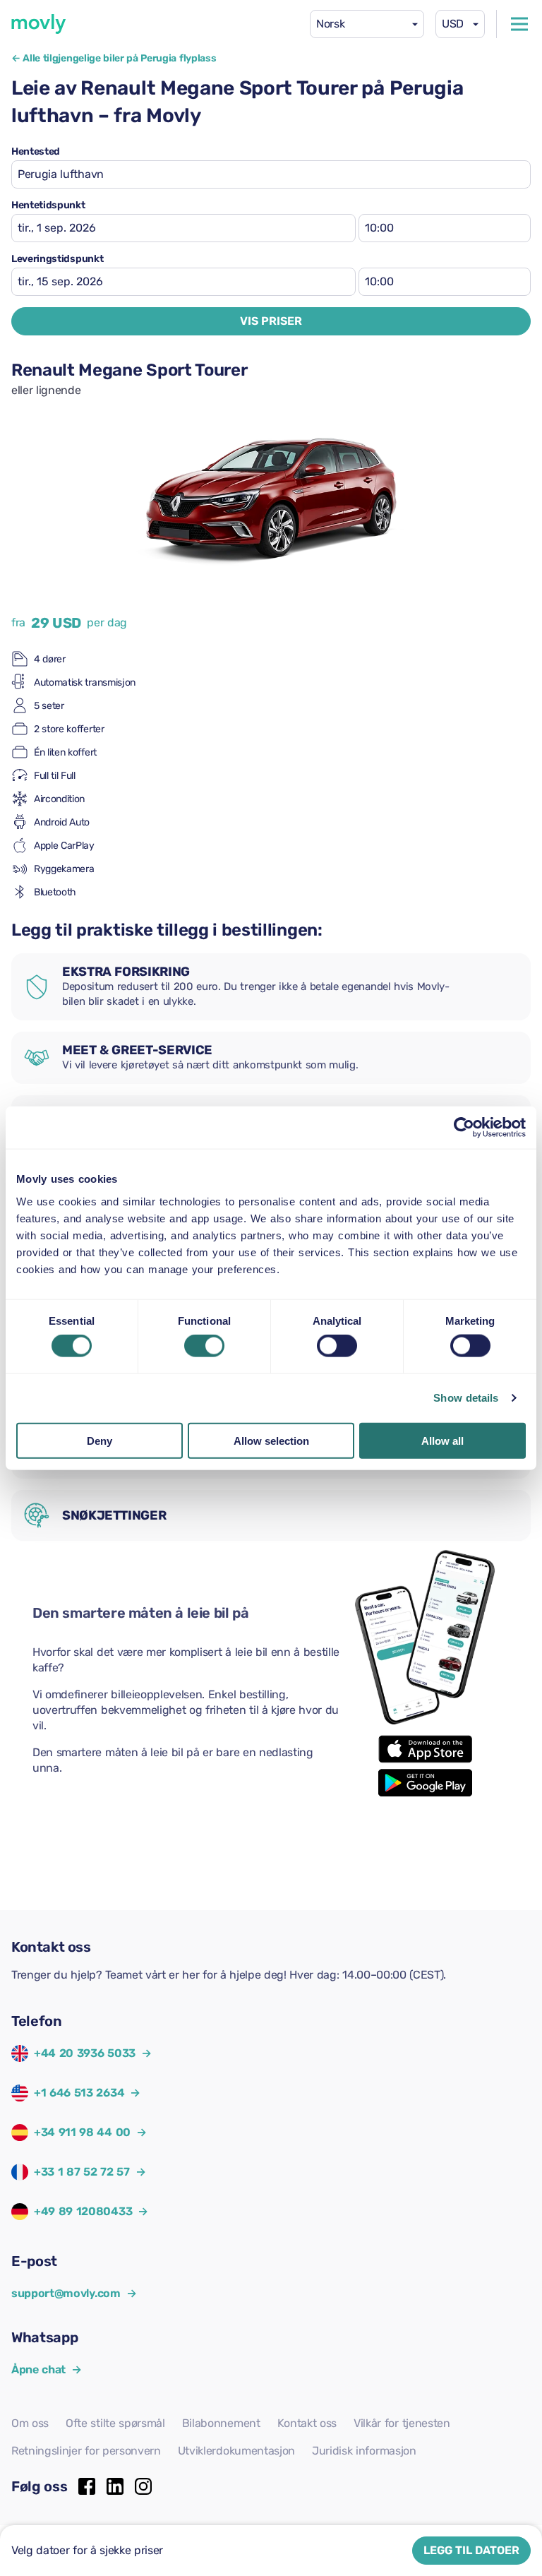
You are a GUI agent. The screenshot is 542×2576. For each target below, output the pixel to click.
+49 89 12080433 (83, 2211)
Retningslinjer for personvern (86, 2451)
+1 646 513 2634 (79, 2093)
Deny (100, 1440)
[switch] (204, 1346)
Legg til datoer (471, 2550)
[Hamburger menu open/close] (519, 24)
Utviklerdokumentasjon (236, 2451)
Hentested (36, 152)
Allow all (442, 1440)
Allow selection (271, 1440)
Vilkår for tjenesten (402, 2423)
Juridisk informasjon (364, 2451)
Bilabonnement (221, 2423)
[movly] (39, 24)
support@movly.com (74, 2293)
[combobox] (367, 24)
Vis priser (271, 321)
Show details (466, 1398)
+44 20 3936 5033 (85, 2053)
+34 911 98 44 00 (82, 2132)
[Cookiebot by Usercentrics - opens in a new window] (464, 1128)
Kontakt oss (307, 2423)
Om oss (30, 2423)
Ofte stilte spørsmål (115, 2423)
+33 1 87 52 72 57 (82, 2172)
